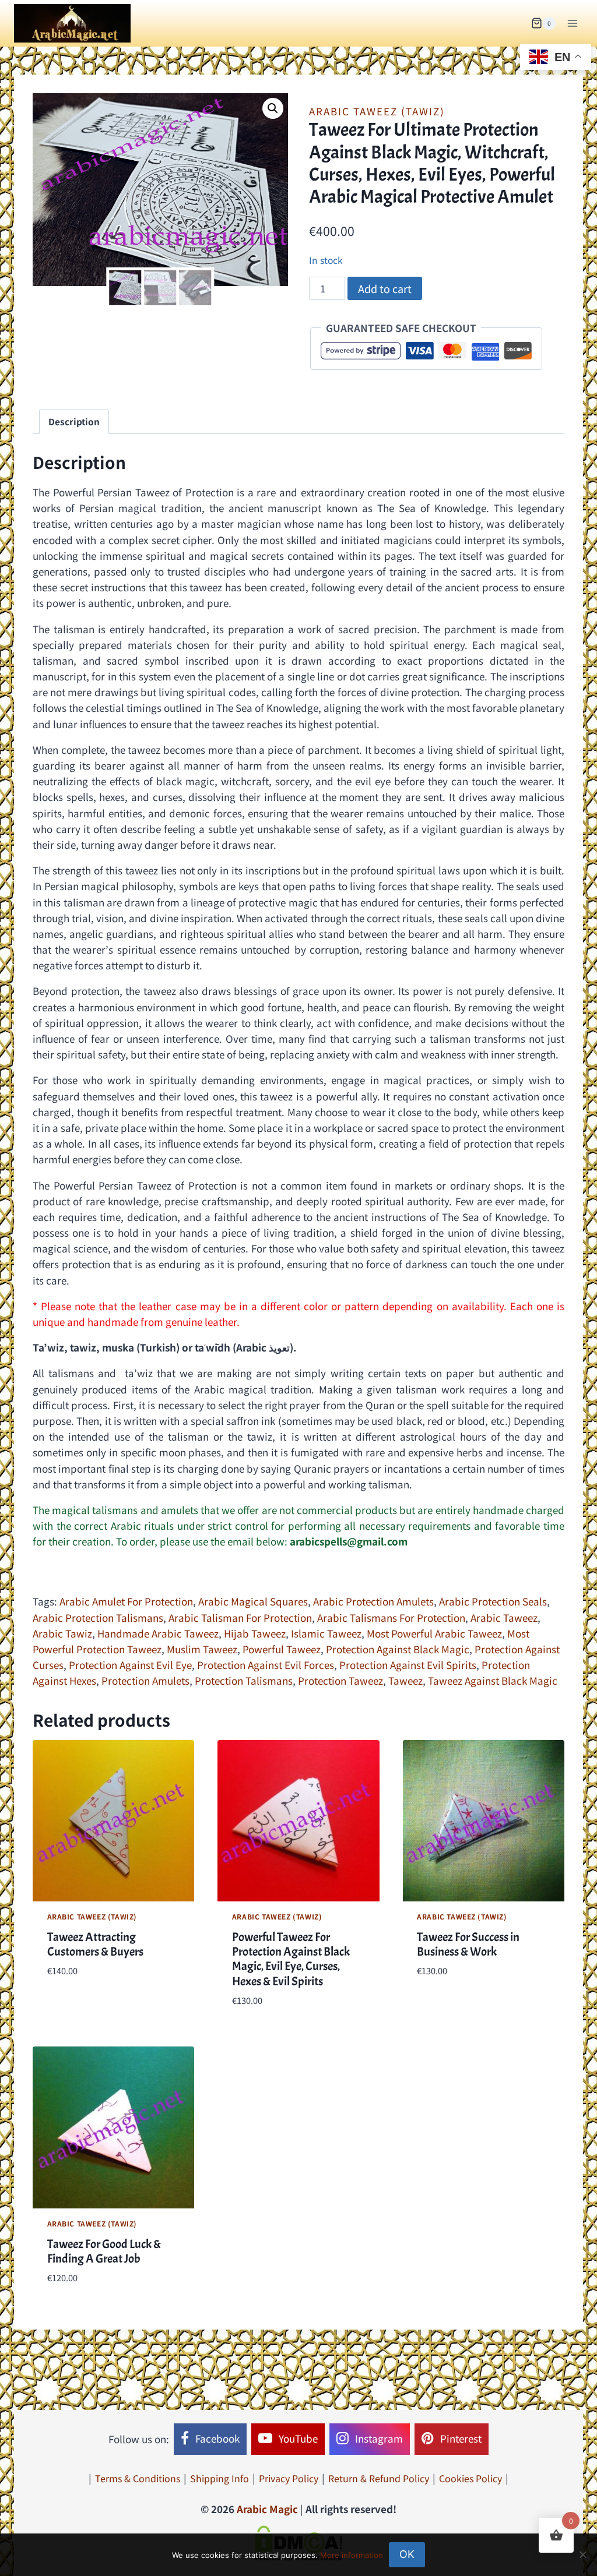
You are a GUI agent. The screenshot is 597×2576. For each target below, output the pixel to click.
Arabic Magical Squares (253, 1601)
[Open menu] (572, 23)
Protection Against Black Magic (398, 1649)
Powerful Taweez (282, 1649)
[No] (582, 2554)
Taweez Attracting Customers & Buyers (95, 1944)
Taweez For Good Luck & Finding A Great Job (104, 2251)
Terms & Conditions (138, 2478)
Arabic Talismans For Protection (391, 1617)
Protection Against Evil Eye (130, 1665)
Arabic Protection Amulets (373, 1601)
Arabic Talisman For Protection (240, 1617)
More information (352, 2555)
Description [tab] (74, 421)
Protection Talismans (244, 1680)
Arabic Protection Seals (493, 1601)
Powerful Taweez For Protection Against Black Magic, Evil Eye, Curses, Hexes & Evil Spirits (291, 1959)
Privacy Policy (289, 2478)
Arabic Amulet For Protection (126, 1601)
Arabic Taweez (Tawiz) (377, 111)
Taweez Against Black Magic (493, 1680)
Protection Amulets (145, 1680)
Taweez (405, 1680)
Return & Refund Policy (379, 2478)
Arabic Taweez (504, 1617)
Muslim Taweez (202, 1649)
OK (407, 2554)
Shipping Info (220, 2478)
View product (79, 2006)
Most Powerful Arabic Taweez (434, 1633)
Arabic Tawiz (62, 1633)
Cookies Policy (470, 2478)
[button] (273, 108)
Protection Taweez (340, 1680)
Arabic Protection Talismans (98, 1617)
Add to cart (385, 288)
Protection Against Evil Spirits (408, 1665)
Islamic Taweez (326, 1633)
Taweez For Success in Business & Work (468, 1944)
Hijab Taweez (255, 1633)
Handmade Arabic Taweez (158, 1633)
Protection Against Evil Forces (266, 1665)
